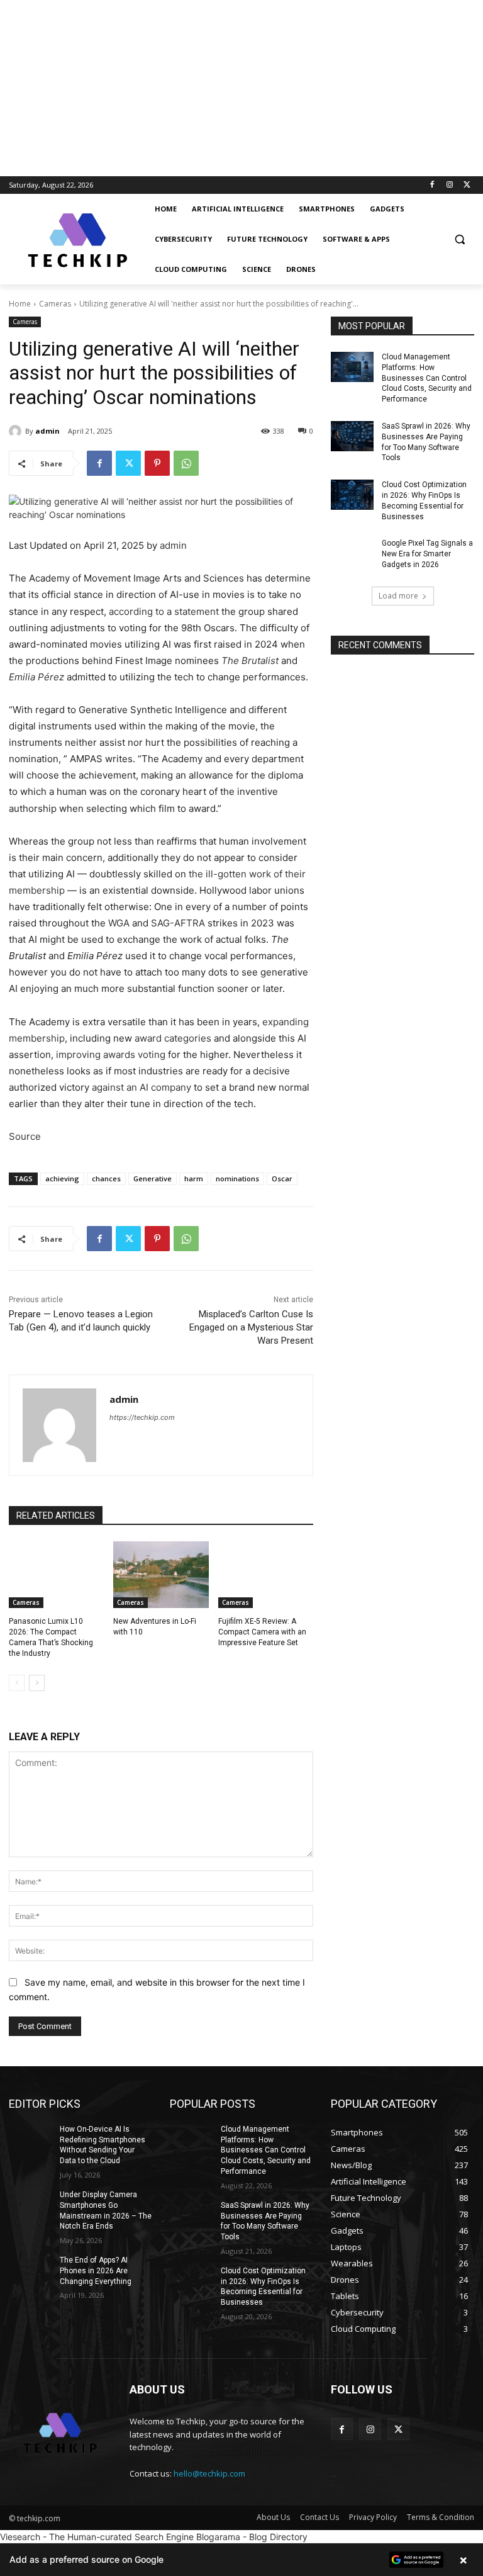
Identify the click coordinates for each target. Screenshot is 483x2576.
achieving (62, 1178)
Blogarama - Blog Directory (252, 2537)
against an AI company (142, 1087)
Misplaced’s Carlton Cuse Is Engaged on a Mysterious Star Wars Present (251, 1327)
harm (194, 1178)
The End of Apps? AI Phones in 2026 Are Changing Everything (96, 2271)
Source (25, 1136)
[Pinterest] (157, 463)
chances (106, 1178)
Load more (398, 596)
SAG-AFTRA (178, 923)
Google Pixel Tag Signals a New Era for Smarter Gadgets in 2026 (427, 554)
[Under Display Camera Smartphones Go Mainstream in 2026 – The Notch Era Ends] (30, 2205)
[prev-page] (17, 1683)
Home (20, 304)
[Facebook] (432, 185)
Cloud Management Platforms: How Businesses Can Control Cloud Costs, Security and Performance (427, 378)
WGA (119, 923)
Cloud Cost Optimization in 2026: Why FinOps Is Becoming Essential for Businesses (263, 2286)
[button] (459, 239)
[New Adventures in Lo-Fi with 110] (161, 1575)
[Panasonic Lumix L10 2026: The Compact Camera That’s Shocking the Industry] (56, 1575)
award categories (173, 1038)
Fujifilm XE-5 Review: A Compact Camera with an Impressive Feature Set (262, 1632)
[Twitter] (467, 185)
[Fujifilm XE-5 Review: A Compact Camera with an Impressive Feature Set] (266, 1575)
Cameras (55, 304)
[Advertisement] (241, 88)
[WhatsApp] (186, 463)
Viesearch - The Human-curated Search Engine (97, 2537)
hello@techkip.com (209, 2473)
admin (47, 431)
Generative (153, 1178)
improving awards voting (111, 1055)
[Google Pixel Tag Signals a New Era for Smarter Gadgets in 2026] (352, 553)
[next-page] (37, 1683)
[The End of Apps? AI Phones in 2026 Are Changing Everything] (30, 2270)
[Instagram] (449, 185)
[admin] (17, 431)
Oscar (282, 1178)
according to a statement (164, 611)
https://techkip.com (142, 1417)
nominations (237, 1178)
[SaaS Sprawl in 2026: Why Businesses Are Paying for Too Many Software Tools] (352, 436)
